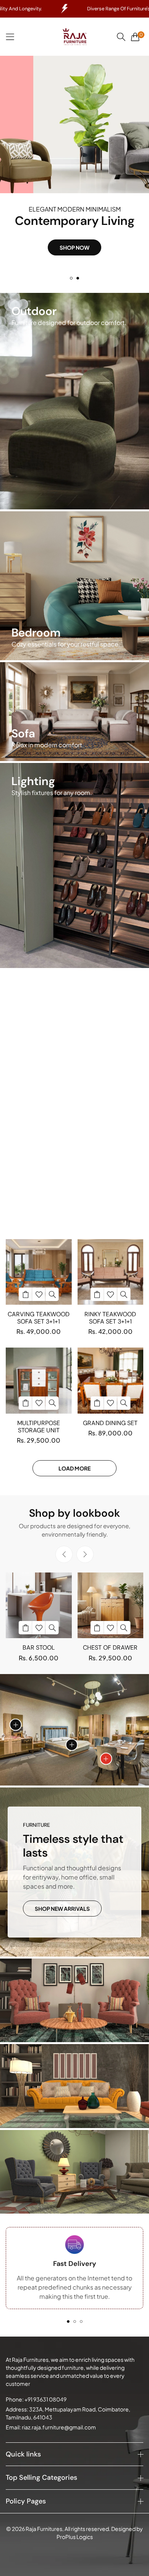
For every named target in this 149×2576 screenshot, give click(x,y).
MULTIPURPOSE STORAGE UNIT (39, 1427)
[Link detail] (74, 401)
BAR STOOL (39, 1648)
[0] (135, 37)
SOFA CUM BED (110, 1104)
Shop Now (74, 262)
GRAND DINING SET (110, 1423)
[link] (74, 2000)
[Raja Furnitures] (74, 37)
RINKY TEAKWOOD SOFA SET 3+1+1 (110, 1318)
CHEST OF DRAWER (110, 1648)
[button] (71, 278)
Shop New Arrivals (62, 1909)
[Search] (121, 37)
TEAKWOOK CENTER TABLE (39, 1108)
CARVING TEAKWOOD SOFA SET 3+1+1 (39, 1318)
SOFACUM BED (39, 1213)
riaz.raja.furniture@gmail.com (51, 2427)
